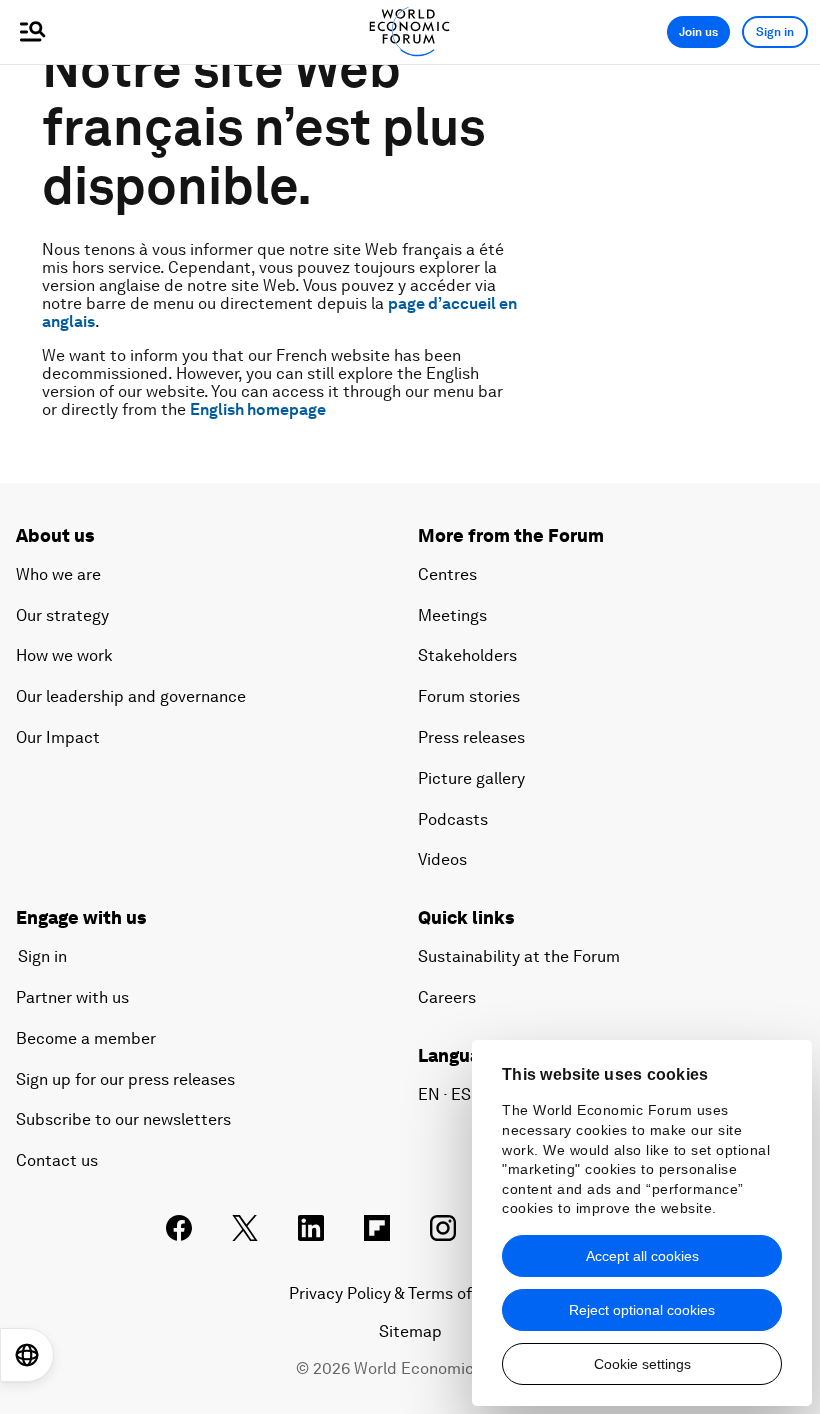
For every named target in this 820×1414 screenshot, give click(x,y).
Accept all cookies (642, 1256)
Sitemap (410, 1331)
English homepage (258, 409)
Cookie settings (642, 1364)
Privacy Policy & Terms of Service (410, 1293)
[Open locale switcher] (27, 1355)
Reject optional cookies (642, 1310)
